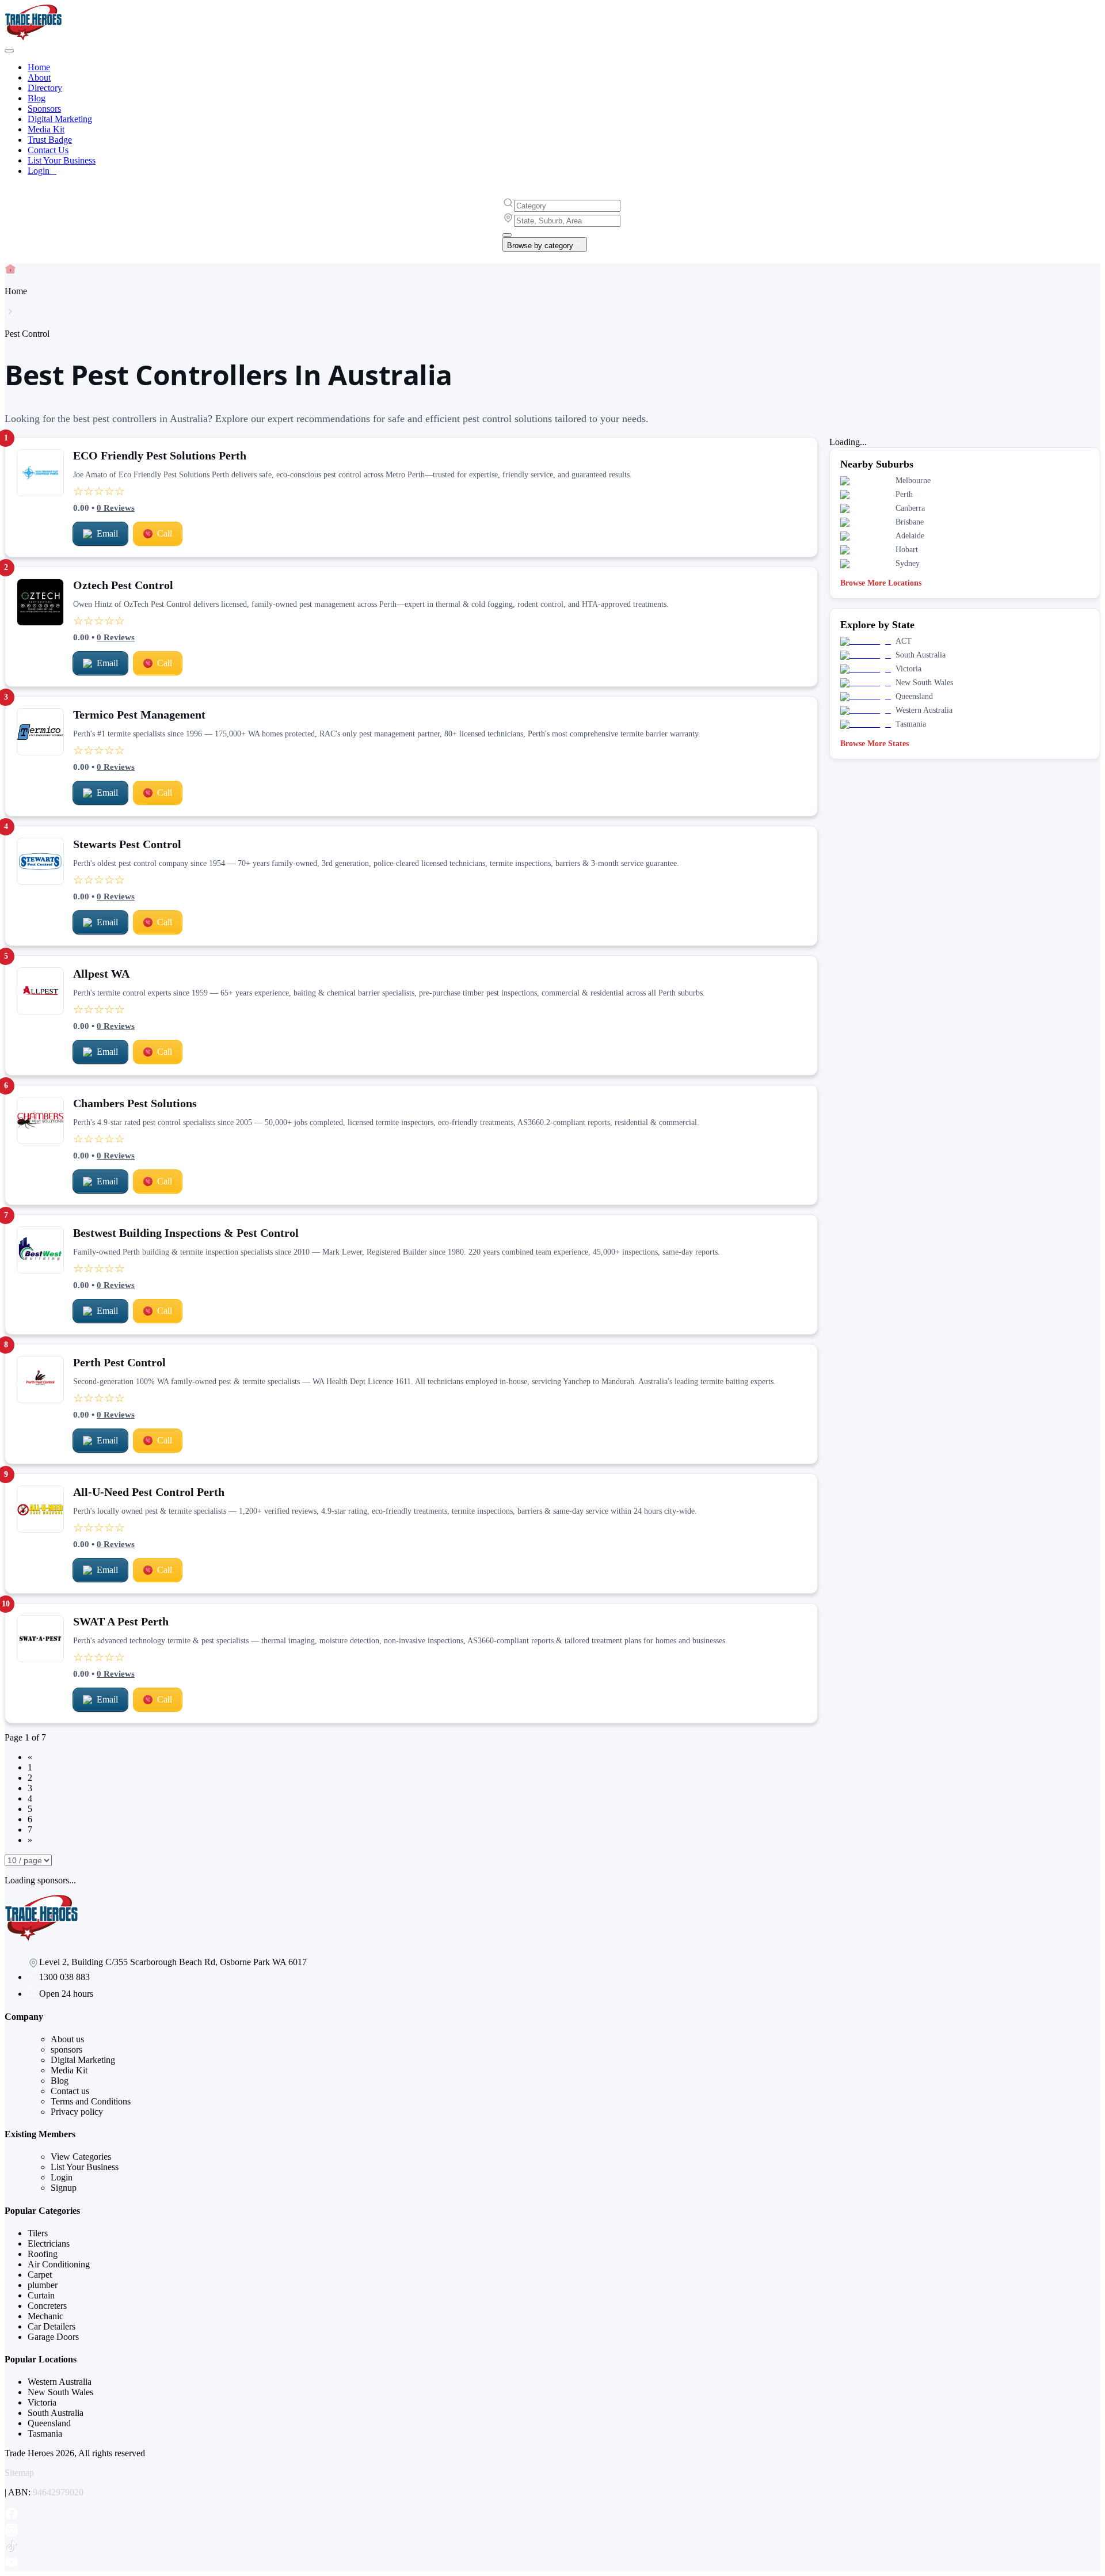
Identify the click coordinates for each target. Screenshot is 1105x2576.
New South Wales (60, 2392)
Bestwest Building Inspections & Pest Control (186, 1233)
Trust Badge (50, 140)
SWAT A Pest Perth (121, 1621)
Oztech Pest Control (123, 585)
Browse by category (540, 246)
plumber (43, 2285)
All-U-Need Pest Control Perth (149, 1492)
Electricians (49, 2243)
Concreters (47, 2306)
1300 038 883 (64, 1977)
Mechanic (45, 2316)
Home (39, 67)
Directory (45, 88)
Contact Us (48, 150)
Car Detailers (52, 2326)
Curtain (41, 2295)
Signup (64, 2188)
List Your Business (62, 160)
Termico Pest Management (139, 715)
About (39, 77)
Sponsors (44, 109)
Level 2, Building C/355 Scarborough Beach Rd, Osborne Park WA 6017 (173, 1962)
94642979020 (58, 2492)
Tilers (38, 2233)
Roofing (43, 2254)
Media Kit (46, 129)
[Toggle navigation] (9, 51)
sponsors (66, 2049)
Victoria (42, 2402)
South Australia (56, 2413)
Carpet (40, 2275)
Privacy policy (77, 2112)
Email (107, 533)
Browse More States (875, 744)
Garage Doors (53, 2337)
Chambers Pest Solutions (135, 1103)
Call (165, 533)
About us (67, 2039)
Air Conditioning (59, 2264)
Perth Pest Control (119, 1362)
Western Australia (60, 2382)
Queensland (49, 2423)
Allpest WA (101, 974)
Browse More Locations (881, 583)
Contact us (70, 2091)
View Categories (81, 2157)
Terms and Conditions (91, 2101)
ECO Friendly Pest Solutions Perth (160, 455)
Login (42, 171)
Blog (37, 98)
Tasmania (45, 2433)
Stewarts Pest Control (127, 844)
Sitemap (19, 2473)
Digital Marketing (60, 119)
